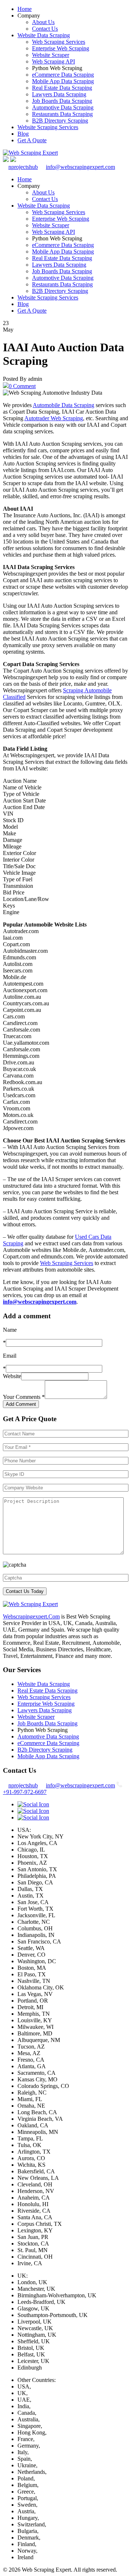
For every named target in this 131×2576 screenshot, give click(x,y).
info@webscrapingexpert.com (80, 167)
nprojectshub (23, 167)
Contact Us (45, 29)
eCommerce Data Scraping (63, 75)
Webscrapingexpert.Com (31, 1616)
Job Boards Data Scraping (62, 101)
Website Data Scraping (44, 35)
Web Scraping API (53, 61)
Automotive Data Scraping (63, 107)
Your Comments (24, 1397)
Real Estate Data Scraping (62, 88)
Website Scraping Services (48, 127)
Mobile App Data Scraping (63, 81)
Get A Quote (32, 140)
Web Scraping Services (59, 42)
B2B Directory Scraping (60, 121)
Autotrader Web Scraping (54, 418)
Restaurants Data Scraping (62, 114)
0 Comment (22, 386)
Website (12, 1376)
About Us (43, 22)
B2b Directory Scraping (45, 1750)
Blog (23, 134)
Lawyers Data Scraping (59, 94)
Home (25, 9)
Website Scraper (51, 55)
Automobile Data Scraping (63, 405)
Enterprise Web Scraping (61, 48)
